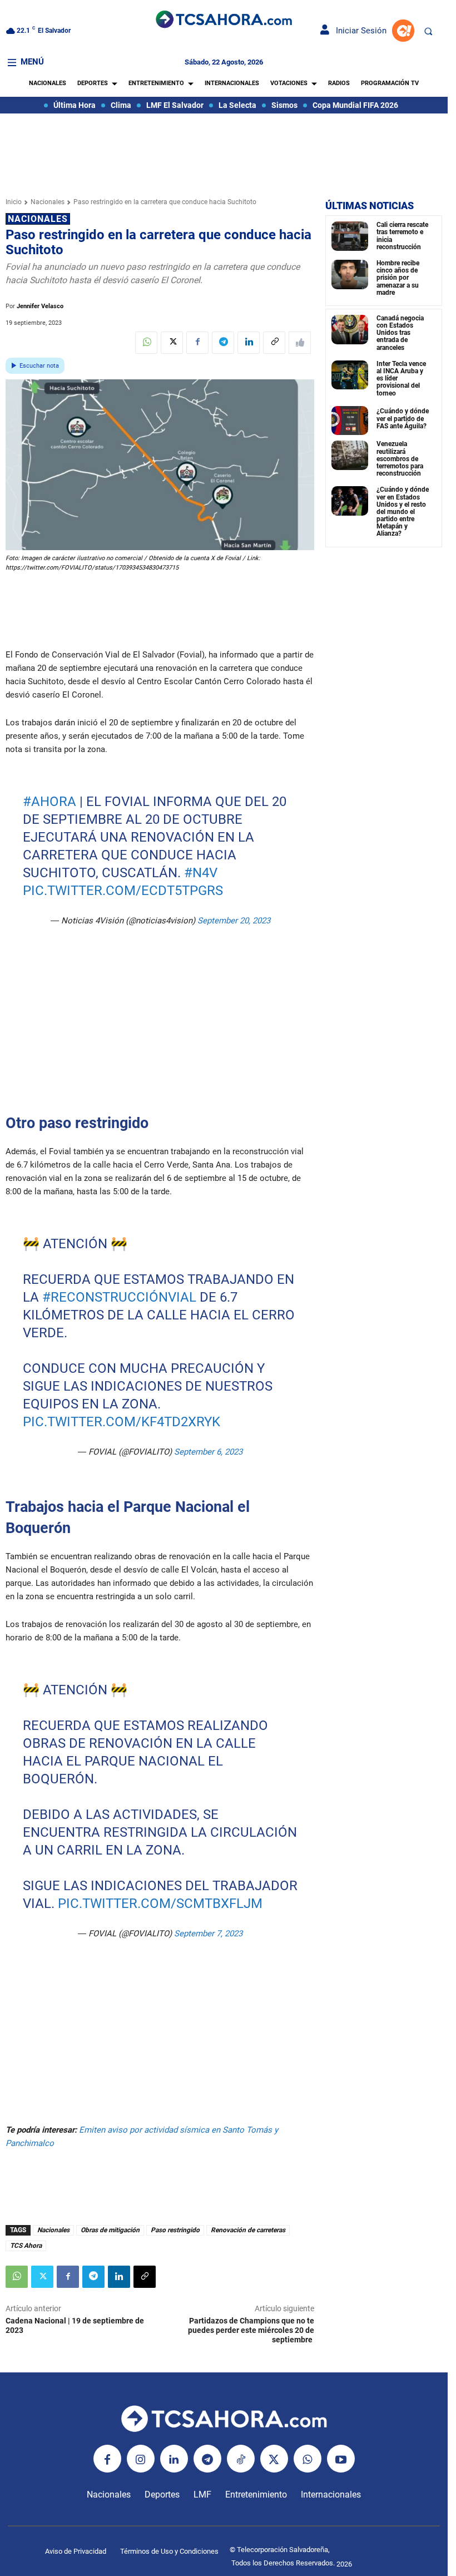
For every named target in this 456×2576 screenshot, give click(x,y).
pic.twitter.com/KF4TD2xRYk (121, 1422)
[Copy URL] (274, 343)
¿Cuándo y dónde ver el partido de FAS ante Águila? (403, 418)
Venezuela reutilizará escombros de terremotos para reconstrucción (400, 459)
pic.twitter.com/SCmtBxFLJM (160, 1903)
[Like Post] (300, 343)
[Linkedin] (249, 343)
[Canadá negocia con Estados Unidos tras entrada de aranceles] (350, 330)
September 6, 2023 (208, 1452)
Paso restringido (175, 2230)
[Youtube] (341, 2459)
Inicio (14, 202)
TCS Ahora (26, 2246)
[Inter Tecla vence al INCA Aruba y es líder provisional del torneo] (350, 375)
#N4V (200, 873)
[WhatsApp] (146, 343)
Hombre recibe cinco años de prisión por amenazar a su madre (398, 278)
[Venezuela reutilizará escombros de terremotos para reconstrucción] (350, 455)
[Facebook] (197, 343)
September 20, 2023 (233, 921)
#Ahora (49, 802)
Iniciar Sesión (358, 31)
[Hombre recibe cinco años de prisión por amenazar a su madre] (350, 275)
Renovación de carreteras (248, 2230)
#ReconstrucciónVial (119, 1297)
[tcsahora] (224, 20)
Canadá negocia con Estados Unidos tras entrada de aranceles (400, 333)
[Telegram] (223, 343)
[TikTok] (241, 2459)
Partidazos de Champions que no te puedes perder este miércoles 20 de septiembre (251, 2330)
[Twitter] (172, 343)
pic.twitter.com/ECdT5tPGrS (122, 891)
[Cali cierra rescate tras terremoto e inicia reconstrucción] (350, 236)
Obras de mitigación (110, 2230)
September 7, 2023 (208, 1934)
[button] (428, 31)
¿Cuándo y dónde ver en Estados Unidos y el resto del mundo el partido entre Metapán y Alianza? (403, 511)
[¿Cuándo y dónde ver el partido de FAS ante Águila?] (350, 421)
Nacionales (48, 202)
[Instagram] (141, 2459)
